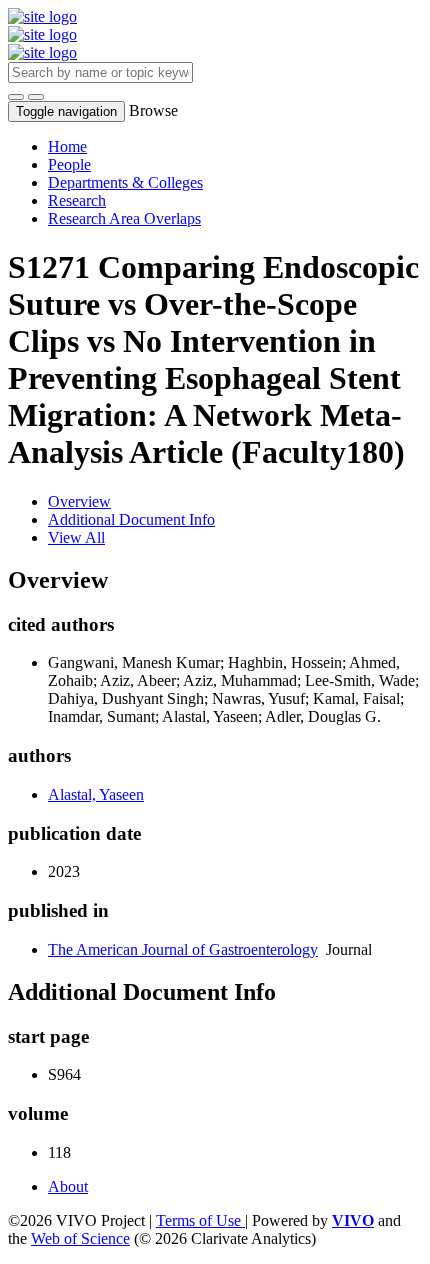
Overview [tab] (79, 501)
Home (67, 146)
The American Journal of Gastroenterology (183, 949)
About (68, 1186)
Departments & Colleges (125, 182)
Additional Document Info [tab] (131, 519)
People (69, 164)
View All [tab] (76, 537)
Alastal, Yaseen (96, 794)
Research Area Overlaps (124, 218)
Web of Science (80, 1238)
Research (77, 200)
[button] (16, 97)
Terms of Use (200, 1220)
